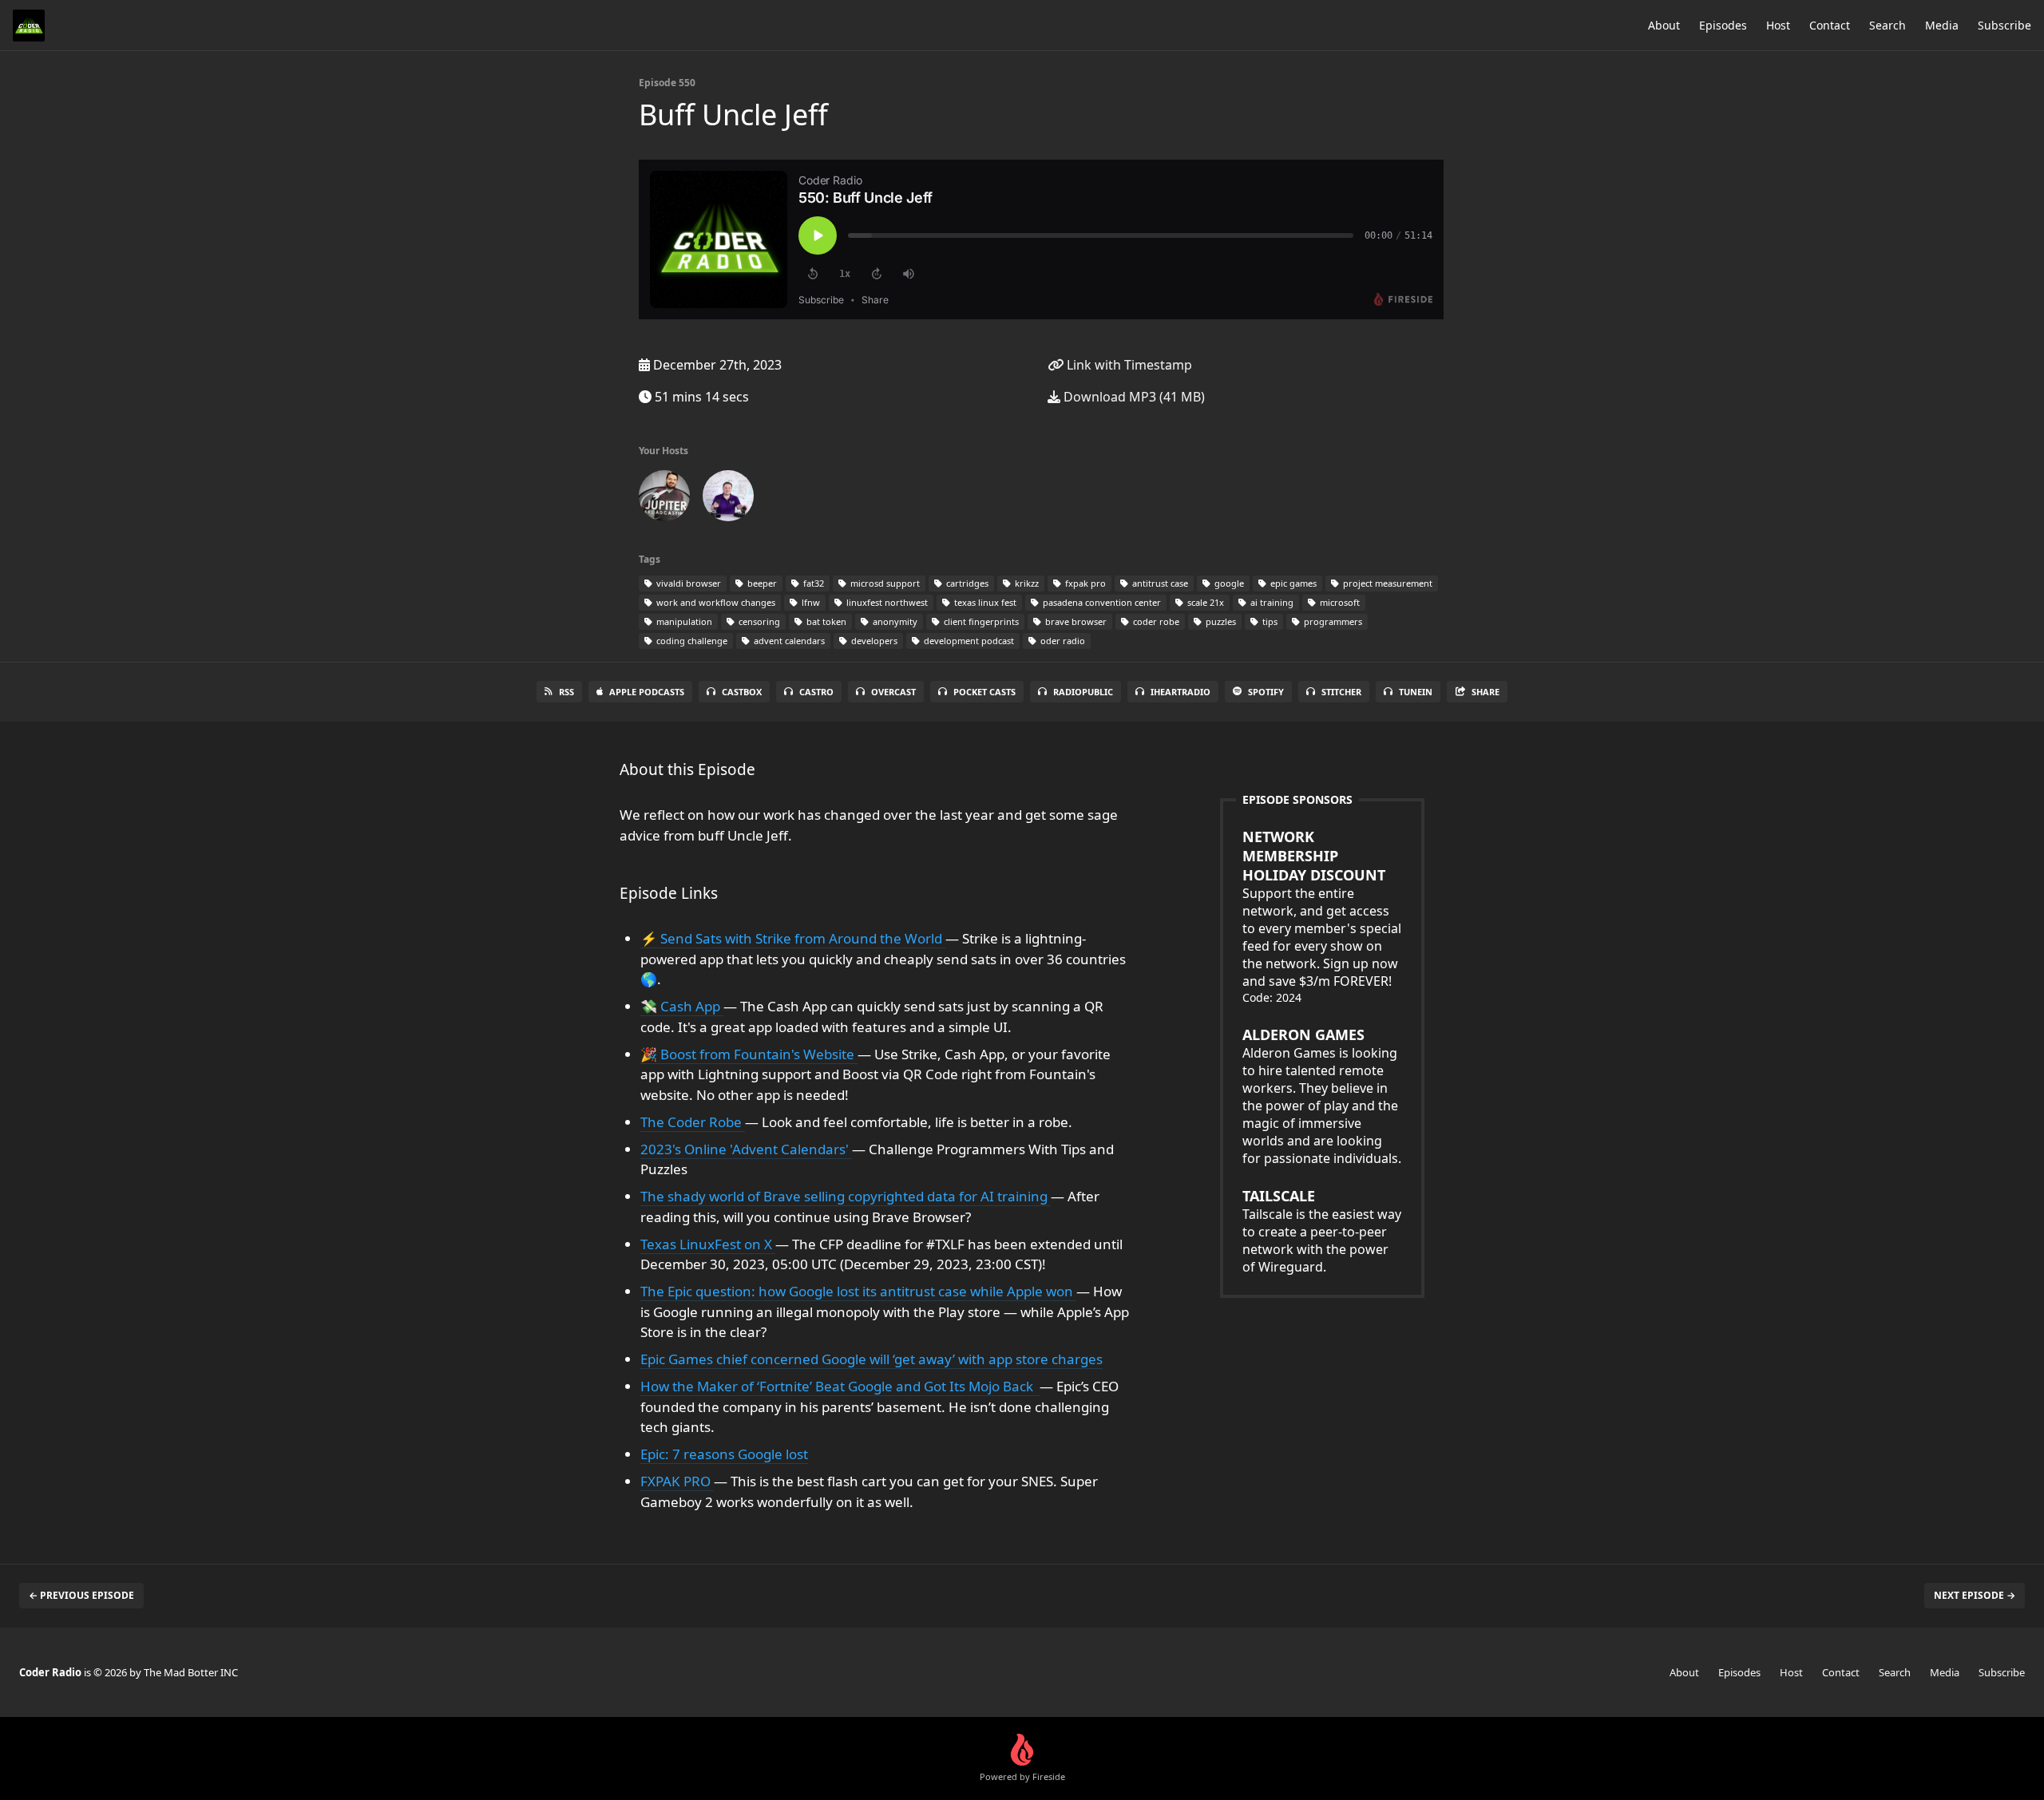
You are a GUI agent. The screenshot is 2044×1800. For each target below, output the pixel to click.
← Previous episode (81, 1595)
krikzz (1026, 583)
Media (1942, 25)
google (1228, 583)
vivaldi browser (687, 583)
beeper (761, 583)
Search (1888, 25)
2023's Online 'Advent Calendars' (746, 1149)
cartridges (966, 583)
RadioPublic (1083, 692)
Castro (816, 692)
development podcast (968, 641)
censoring (758, 621)
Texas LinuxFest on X (708, 1244)
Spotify (1266, 692)
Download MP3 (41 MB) (1133, 397)
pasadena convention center (1101, 602)
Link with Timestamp (1128, 365)
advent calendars (788, 641)
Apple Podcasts (647, 692)
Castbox (742, 692)
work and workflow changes (715, 602)
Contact (1830, 25)
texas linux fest (984, 602)
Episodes (1723, 25)
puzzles (1220, 621)
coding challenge (691, 641)
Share (1485, 692)
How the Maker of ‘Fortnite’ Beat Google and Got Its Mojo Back (840, 1386)
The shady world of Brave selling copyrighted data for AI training (846, 1196)
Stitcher (1341, 692)
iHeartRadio (1180, 692)
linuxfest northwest (886, 602)
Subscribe (2004, 25)
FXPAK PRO (677, 1481)
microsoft (1339, 602)
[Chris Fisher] (664, 499)
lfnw (810, 602)
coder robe (1155, 621)
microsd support (884, 583)
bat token (825, 621)
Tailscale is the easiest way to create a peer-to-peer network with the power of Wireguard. (1322, 1231)
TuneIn (1416, 692)
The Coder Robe (693, 1122)
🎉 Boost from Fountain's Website (749, 1054)
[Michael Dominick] (728, 499)
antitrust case (1159, 583)
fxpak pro (1084, 583)
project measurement (1386, 583)
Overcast (893, 692)
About (1664, 25)
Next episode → (1975, 1595)
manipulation (683, 621)
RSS (566, 692)
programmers (1332, 621)
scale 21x (1204, 602)
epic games (1292, 583)
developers (873, 641)
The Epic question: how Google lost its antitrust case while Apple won (858, 1291)
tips (1269, 621)
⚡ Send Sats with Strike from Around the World (793, 938)
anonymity (894, 621)
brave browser (1075, 621)
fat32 (812, 583)
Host (1778, 25)
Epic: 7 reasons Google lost (724, 1454)
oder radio (1062, 641)
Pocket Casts (984, 692)
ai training (1271, 602)
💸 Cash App (682, 1006)
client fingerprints (980, 621)
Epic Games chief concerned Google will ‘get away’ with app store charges (871, 1359)
